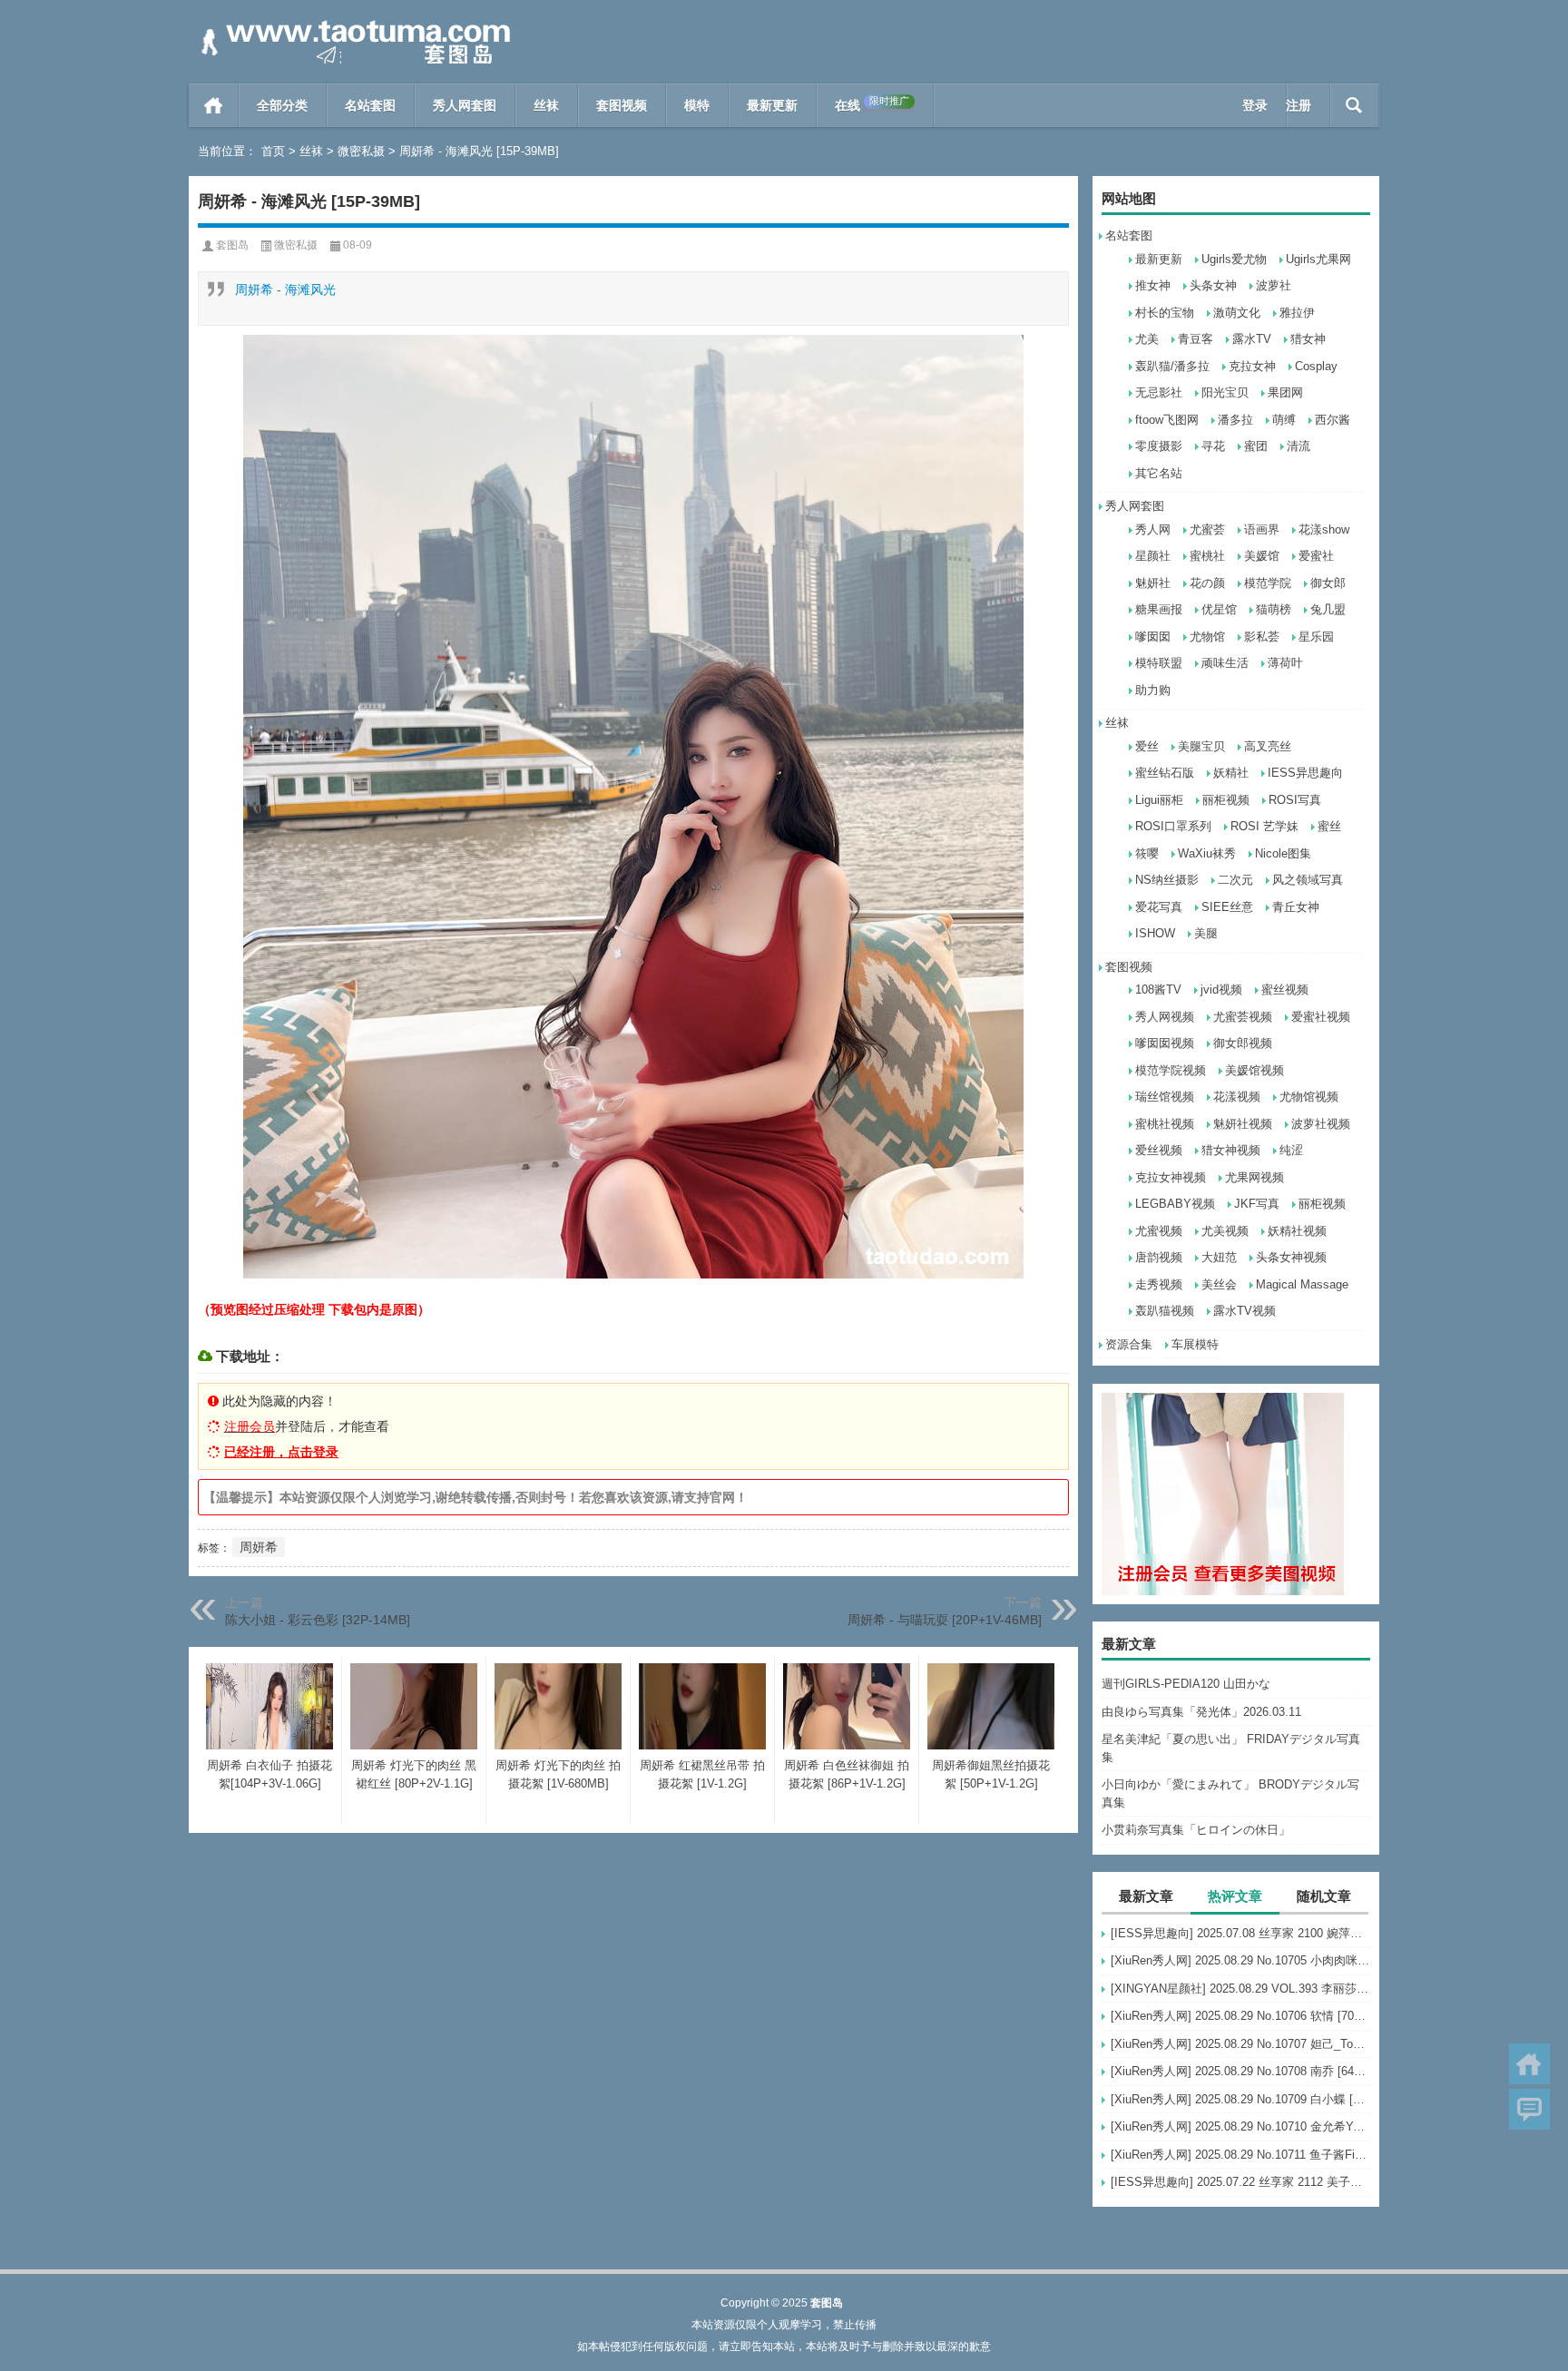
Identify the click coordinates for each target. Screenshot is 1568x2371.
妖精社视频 (1297, 1231)
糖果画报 (1159, 609)
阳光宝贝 (1225, 392)
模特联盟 (1159, 663)
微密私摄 (361, 151)
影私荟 (1262, 637)
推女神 (1153, 285)
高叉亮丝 (1268, 746)
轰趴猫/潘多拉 (1172, 366)
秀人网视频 (1165, 1017)
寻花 (1213, 446)
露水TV (1252, 339)
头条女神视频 (1291, 1257)
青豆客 (1196, 339)
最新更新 (772, 105)
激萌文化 (1237, 313)
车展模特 (1195, 1344)
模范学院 (1268, 583)
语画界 (1262, 529)
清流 (1298, 446)
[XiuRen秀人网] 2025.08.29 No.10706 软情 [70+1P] (1240, 2016)
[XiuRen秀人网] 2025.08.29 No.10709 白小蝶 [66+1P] (1240, 2099)
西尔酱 (1333, 420)
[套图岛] (352, 24)
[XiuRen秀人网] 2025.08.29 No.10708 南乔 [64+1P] (1240, 2071)
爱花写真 (1159, 907)
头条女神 (1213, 285)
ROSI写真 (1295, 800)
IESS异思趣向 (1305, 773)
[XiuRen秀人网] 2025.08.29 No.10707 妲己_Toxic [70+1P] (1240, 2044)
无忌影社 (1159, 392)
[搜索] (1354, 105)
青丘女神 (1296, 907)
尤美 (1147, 339)
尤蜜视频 (1159, 1231)
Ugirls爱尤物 (1234, 259)
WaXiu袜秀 (1207, 853)
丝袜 (546, 105)
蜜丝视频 (1285, 990)
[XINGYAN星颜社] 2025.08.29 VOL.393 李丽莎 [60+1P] (1240, 1989)
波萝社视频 (1321, 1124)
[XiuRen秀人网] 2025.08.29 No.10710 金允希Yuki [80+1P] (1240, 2126)
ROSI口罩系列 (1173, 826)
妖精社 (1231, 773)
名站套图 (370, 105)
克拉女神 (1252, 366)
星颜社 (1153, 556)
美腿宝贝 (1201, 746)
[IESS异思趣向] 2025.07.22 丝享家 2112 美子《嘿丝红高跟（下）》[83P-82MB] (1240, 2182)
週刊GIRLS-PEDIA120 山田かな (1186, 1684)
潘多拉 (1235, 420)
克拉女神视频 (1171, 1177)
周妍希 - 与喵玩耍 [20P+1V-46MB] (945, 1620)
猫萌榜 (1274, 609)
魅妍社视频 (1243, 1124)
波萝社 (1274, 285)
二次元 (1235, 880)
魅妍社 (1153, 583)
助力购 (1153, 690)
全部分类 (282, 105)
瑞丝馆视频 (1165, 1097)
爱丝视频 (1159, 1150)
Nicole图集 (1283, 853)
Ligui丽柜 (1159, 800)
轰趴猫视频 (1165, 1311)
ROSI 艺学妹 (1264, 826)
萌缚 (1284, 420)
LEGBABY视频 (1175, 1204)
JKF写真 (1257, 1204)
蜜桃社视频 (1165, 1124)
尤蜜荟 (1207, 529)
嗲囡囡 (1153, 637)
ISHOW (1155, 933)
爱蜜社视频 (1321, 1017)
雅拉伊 (1297, 313)
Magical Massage (1302, 1284)
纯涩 (1291, 1150)
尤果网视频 (1254, 1177)
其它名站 (1159, 473)
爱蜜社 (1316, 556)
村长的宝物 (1165, 313)
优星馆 (1219, 609)
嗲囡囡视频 (1165, 1043)
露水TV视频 (1245, 1311)
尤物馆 (1207, 637)
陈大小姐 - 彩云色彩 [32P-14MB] (318, 1620)
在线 (872, 104)
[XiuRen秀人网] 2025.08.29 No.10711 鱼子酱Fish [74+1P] (1240, 2155)
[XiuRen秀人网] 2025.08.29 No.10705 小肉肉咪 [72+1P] (1240, 1960)
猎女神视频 (1231, 1150)
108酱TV (1158, 990)
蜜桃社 (1207, 556)
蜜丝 (1329, 826)
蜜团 (1256, 446)
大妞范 (1219, 1257)
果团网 (1285, 392)
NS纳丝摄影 (1167, 880)
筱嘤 (1147, 853)
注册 (1298, 105)
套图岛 (232, 245)
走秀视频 (1159, 1284)
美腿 (1206, 933)
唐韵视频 (1159, 1257)
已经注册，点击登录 (281, 1452)
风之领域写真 (1308, 880)
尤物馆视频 (1309, 1097)
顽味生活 (1225, 663)
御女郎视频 (1243, 1043)
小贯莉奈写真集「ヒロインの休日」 (1196, 1830)
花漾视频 (1237, 1097)
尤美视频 (1225, 1231)
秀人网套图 (465, 105)
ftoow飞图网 (1167, 420)
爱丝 (1147, 746)
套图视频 (622, 105)
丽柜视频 (1226, 800)
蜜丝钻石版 (1165, 773)
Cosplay (1316, 366)
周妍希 (259, 1547)
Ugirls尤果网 (1318, 259)
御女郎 (1328, 583)
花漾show (1324, 529)
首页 (214, 105)
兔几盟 (1328, 609)
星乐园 (1316, 637)
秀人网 (1153, 529)
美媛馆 (1262, 556)
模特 (697, 105)
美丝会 (1219, 1284)
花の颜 (1207, 583)
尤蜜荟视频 (1243, 1017)
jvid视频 (1221, 990)
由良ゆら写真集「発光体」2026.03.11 (1201, 1712)
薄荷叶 (1285, 663)
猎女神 (1308, 339)
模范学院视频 (1171, 1070)
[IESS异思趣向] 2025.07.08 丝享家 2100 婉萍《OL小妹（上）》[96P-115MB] (1240, 1933)
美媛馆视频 (1254, 1070)
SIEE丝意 (1227, 907)
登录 (1255, 105)
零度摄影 (1159, 446)
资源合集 (1129, 1344)
